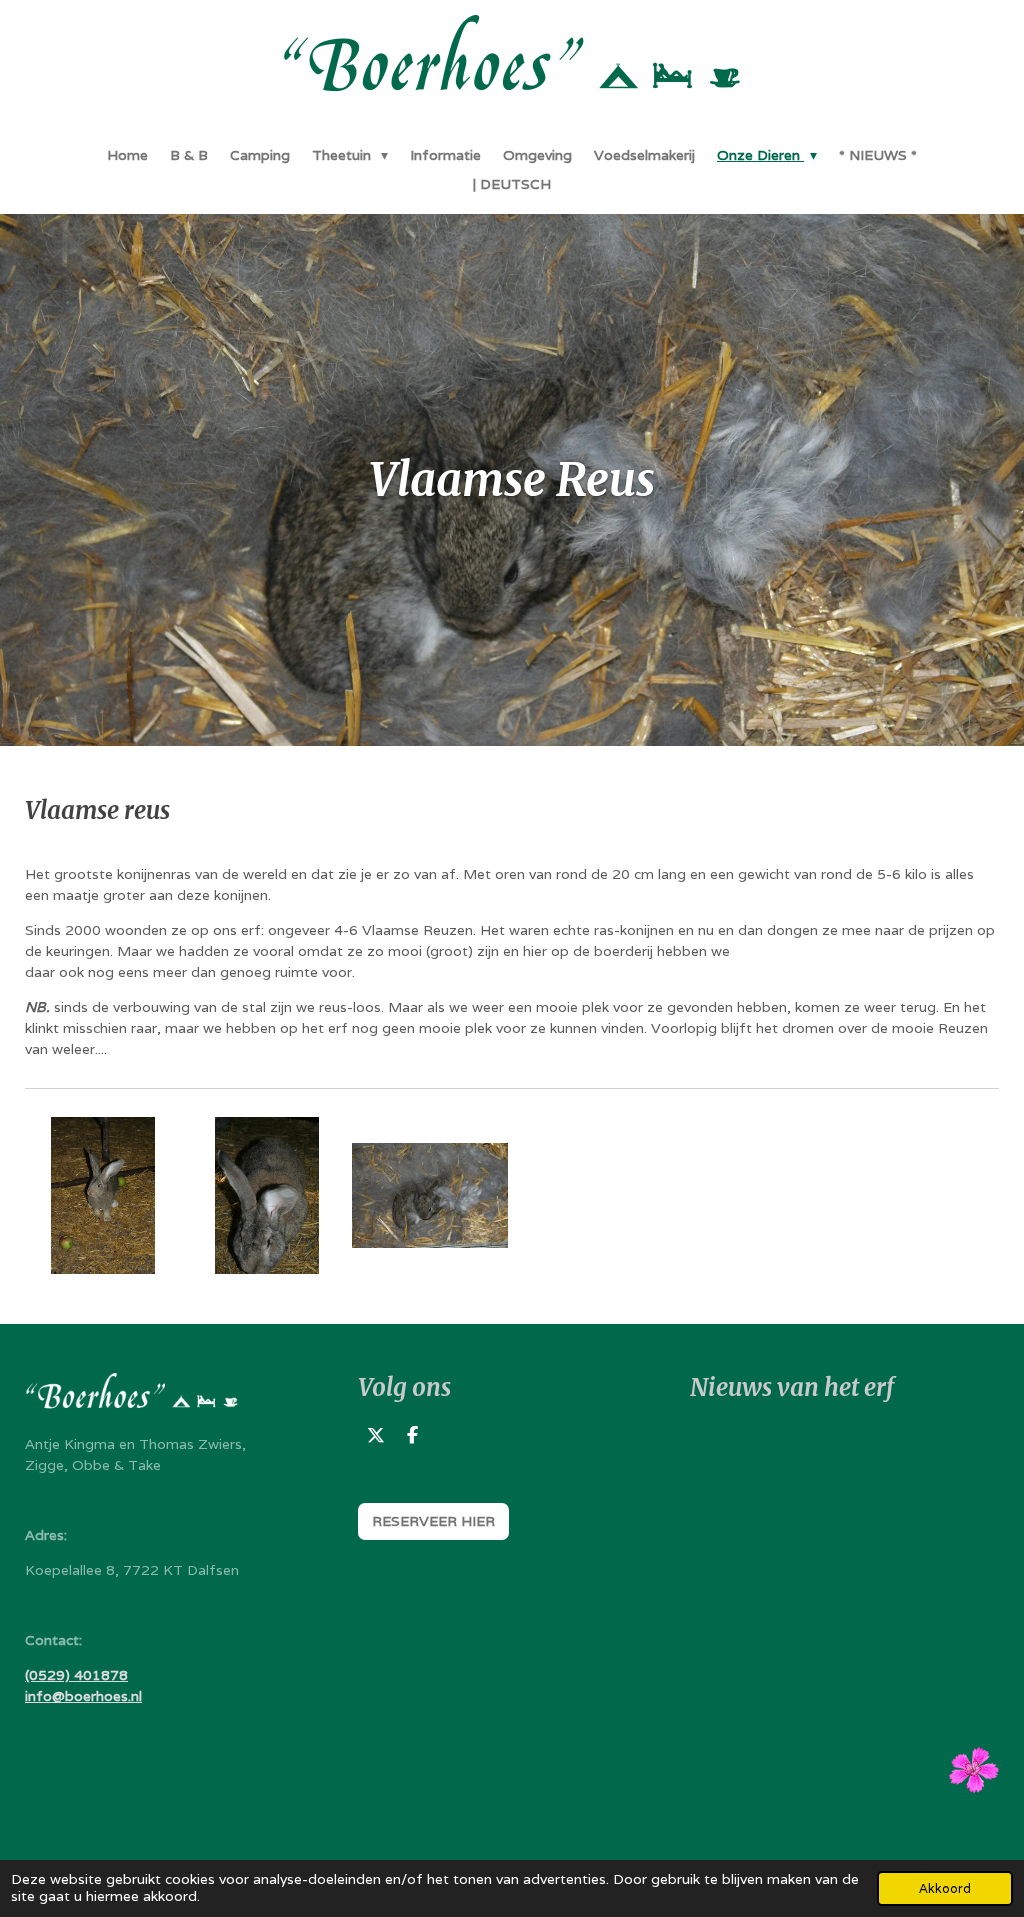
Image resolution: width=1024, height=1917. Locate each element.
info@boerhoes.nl (83, 1696)
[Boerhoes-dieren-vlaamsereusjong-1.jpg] (429, 1195)
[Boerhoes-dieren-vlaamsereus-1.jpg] (266, 1195)
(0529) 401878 (76, 1675)
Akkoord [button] (945, 1888)
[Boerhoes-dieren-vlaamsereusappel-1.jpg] (103, 1195)
